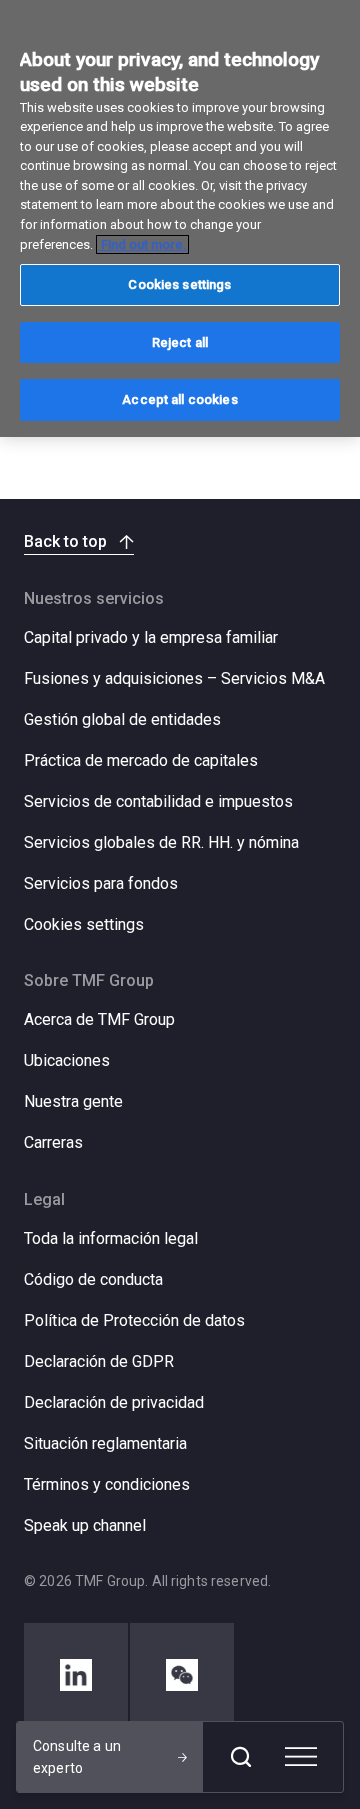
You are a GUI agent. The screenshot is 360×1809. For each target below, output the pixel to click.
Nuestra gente (73, 1101)
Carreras (53, 1142)
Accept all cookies (179, 399)
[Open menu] (301, 1757)
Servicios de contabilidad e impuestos (158, 801)
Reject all (180, 342)
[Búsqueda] (241, 1757)
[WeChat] (182, 1675)
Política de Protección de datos (134, 1320)
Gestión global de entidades (122, 719)
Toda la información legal (111, 1238)
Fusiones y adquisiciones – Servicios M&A (174, 678)
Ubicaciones (67, 1060)
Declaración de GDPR (99, 1361)
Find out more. (142, 244)
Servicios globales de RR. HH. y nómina (161, 842)
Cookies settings (84, 925)
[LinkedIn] (76, 1675)
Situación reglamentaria (105, 1443)
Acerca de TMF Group (99, 1019)
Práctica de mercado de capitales (141, 760)
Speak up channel (85, 1525)
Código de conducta (93, 1279)
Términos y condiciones (107, 1484)
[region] (180, 218)
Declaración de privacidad (114, 1402)
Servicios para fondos (101, 883)
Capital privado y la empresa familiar (151, 637)
